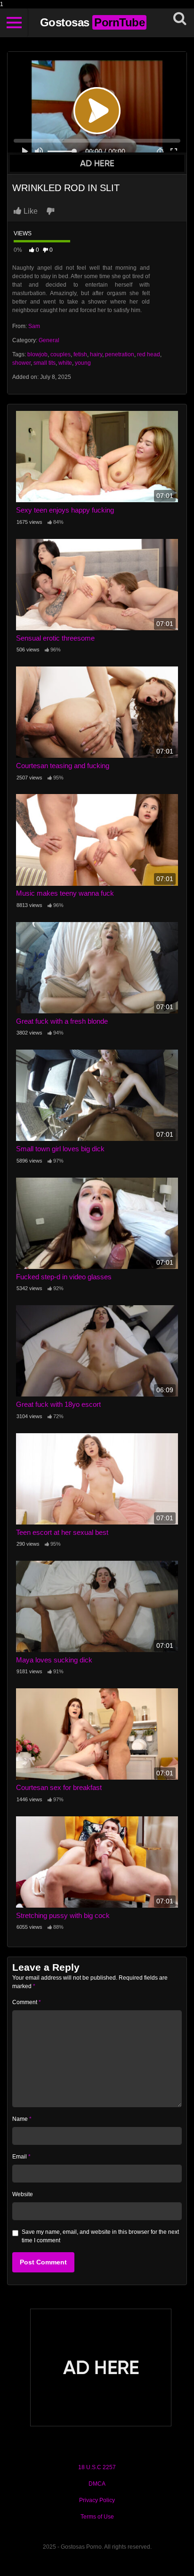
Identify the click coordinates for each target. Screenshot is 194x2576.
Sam (34, 326)
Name (22, 2119)
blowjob (37, 354)
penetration (120, 354)
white (65, 363)
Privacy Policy (97, 2500)
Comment (27, 2002)
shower (21, 363)
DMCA (97, 2484)
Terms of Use (97, 2517)
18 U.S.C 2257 (97, 2467)
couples (61, 354)
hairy (96, 354)
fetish (80, 354)
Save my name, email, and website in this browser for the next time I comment (100, 2236)
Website (23, 2194)
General (49, 340)
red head (149, 354)
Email (21, 2157)
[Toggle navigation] (14, 23)
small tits (44, 363)
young (83, 363)
